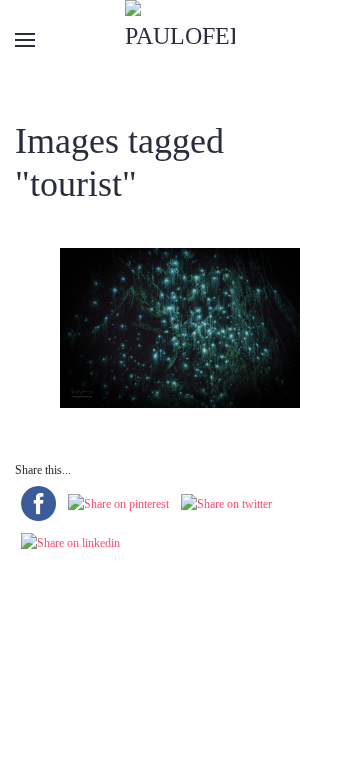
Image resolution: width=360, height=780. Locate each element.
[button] (25, 40)
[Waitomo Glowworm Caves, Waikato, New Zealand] (180, 328)
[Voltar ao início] (180, 40)
